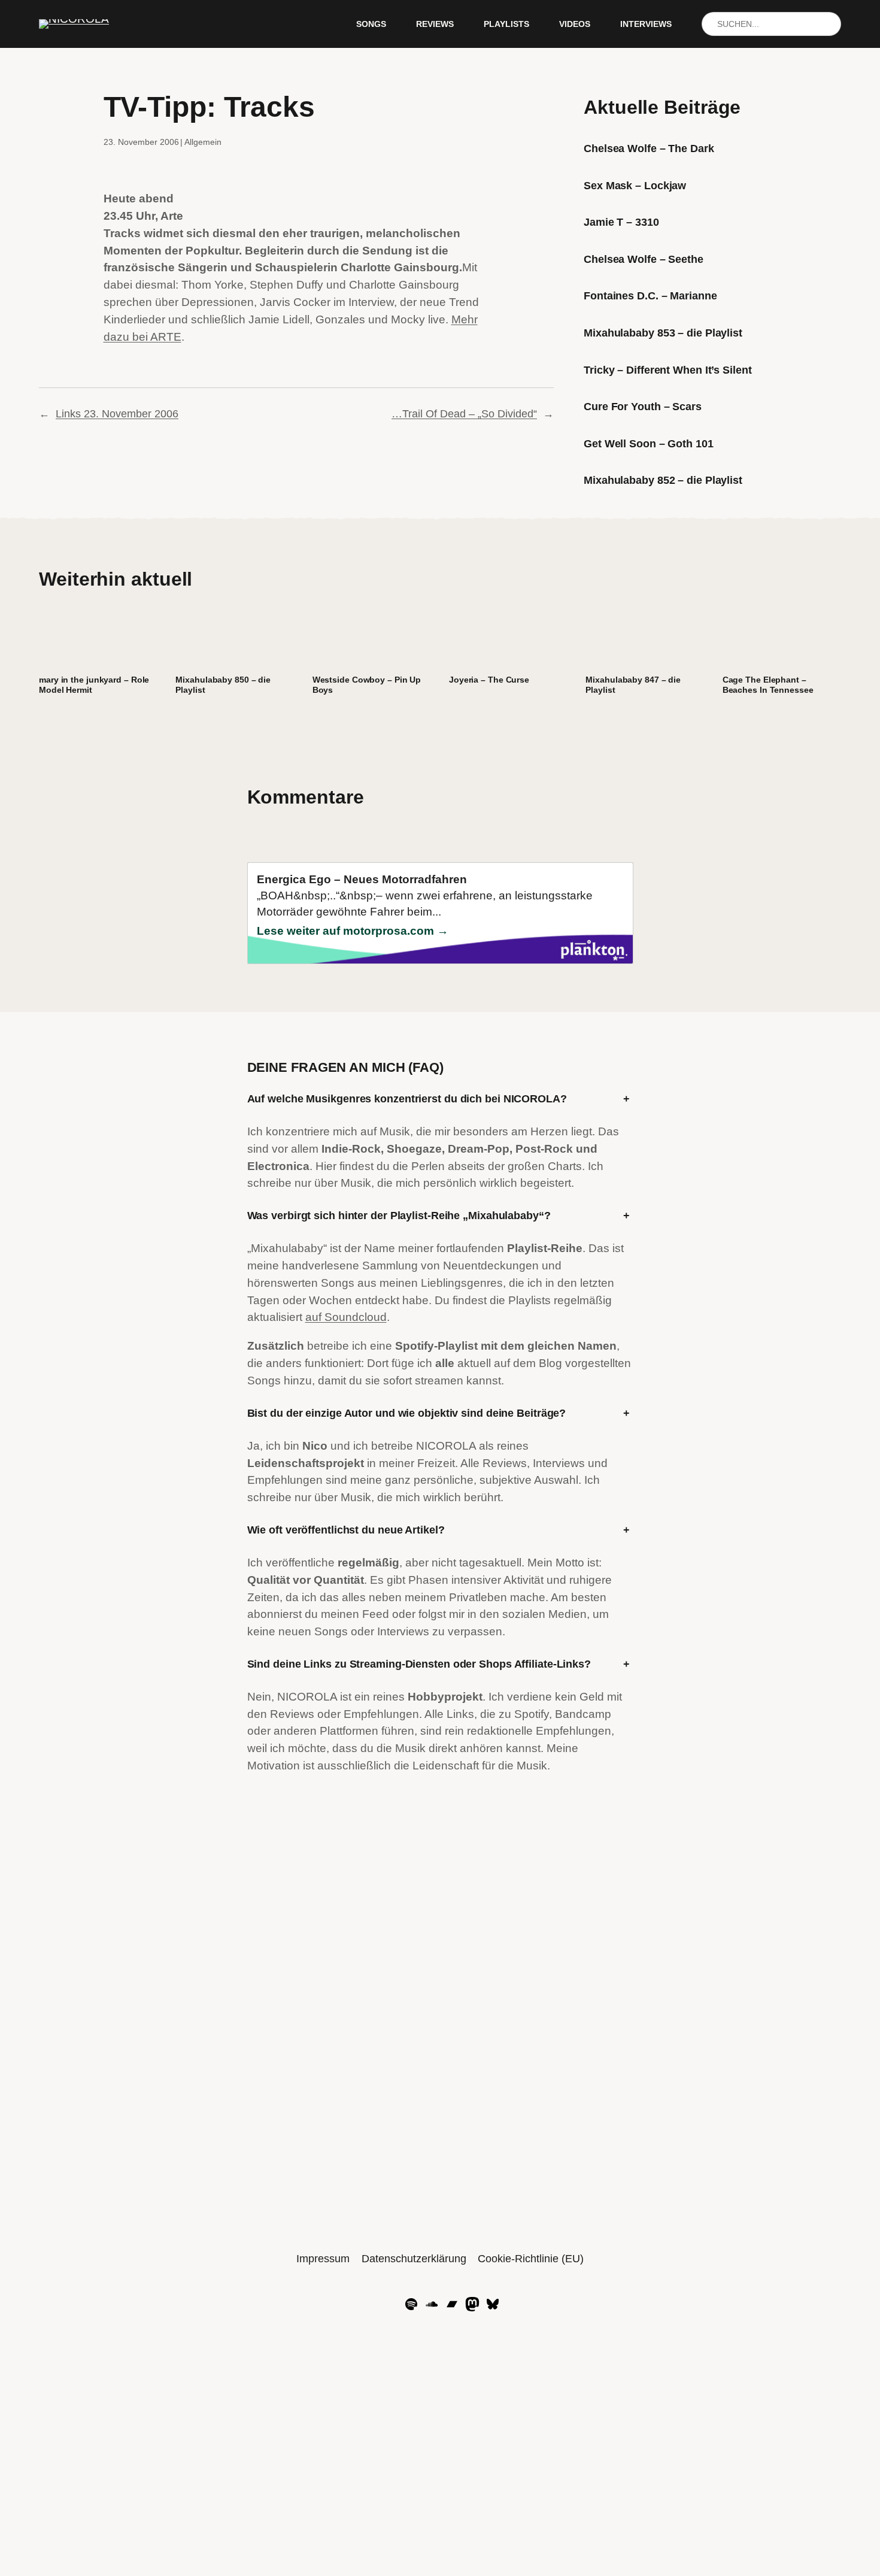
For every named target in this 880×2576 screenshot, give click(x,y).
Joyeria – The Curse (489, 680)
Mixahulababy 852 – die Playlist (663, 480)
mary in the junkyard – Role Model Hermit (94, 685)
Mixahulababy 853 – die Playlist (663, 333)
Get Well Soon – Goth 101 (649, 444)
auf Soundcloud (346, 1317)
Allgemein (203, 142)
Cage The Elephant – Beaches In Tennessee (768, 685)
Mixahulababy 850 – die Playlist (223, 685)
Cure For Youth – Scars (643, 407)
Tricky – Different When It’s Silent (668, 370)
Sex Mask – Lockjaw (635, 186)
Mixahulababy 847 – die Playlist (633, 685)
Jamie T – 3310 (621, 222)
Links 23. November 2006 (117, 414)
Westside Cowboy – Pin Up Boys (367, 685)
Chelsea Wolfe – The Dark (649, 149)
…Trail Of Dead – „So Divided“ (464, 414)
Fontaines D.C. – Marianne (650, 296)
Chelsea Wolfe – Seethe (644, 259)
